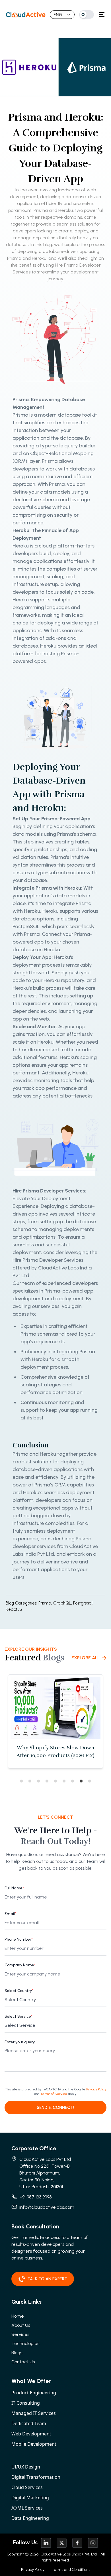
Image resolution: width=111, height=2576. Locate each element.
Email (10, 1914)
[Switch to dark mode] (87, 15)
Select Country (19, 1991)
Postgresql (83, 1603)
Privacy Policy (96, 2089)
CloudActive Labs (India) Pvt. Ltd (68, 2554)
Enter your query (20, 2042)
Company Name (20, 1965)
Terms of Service (54, 2094)
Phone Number (19, 1939)
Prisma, (45, 1603)
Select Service (18, 2016)
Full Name (14, 1888)
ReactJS (14, 1609)
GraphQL (63, 1603)
